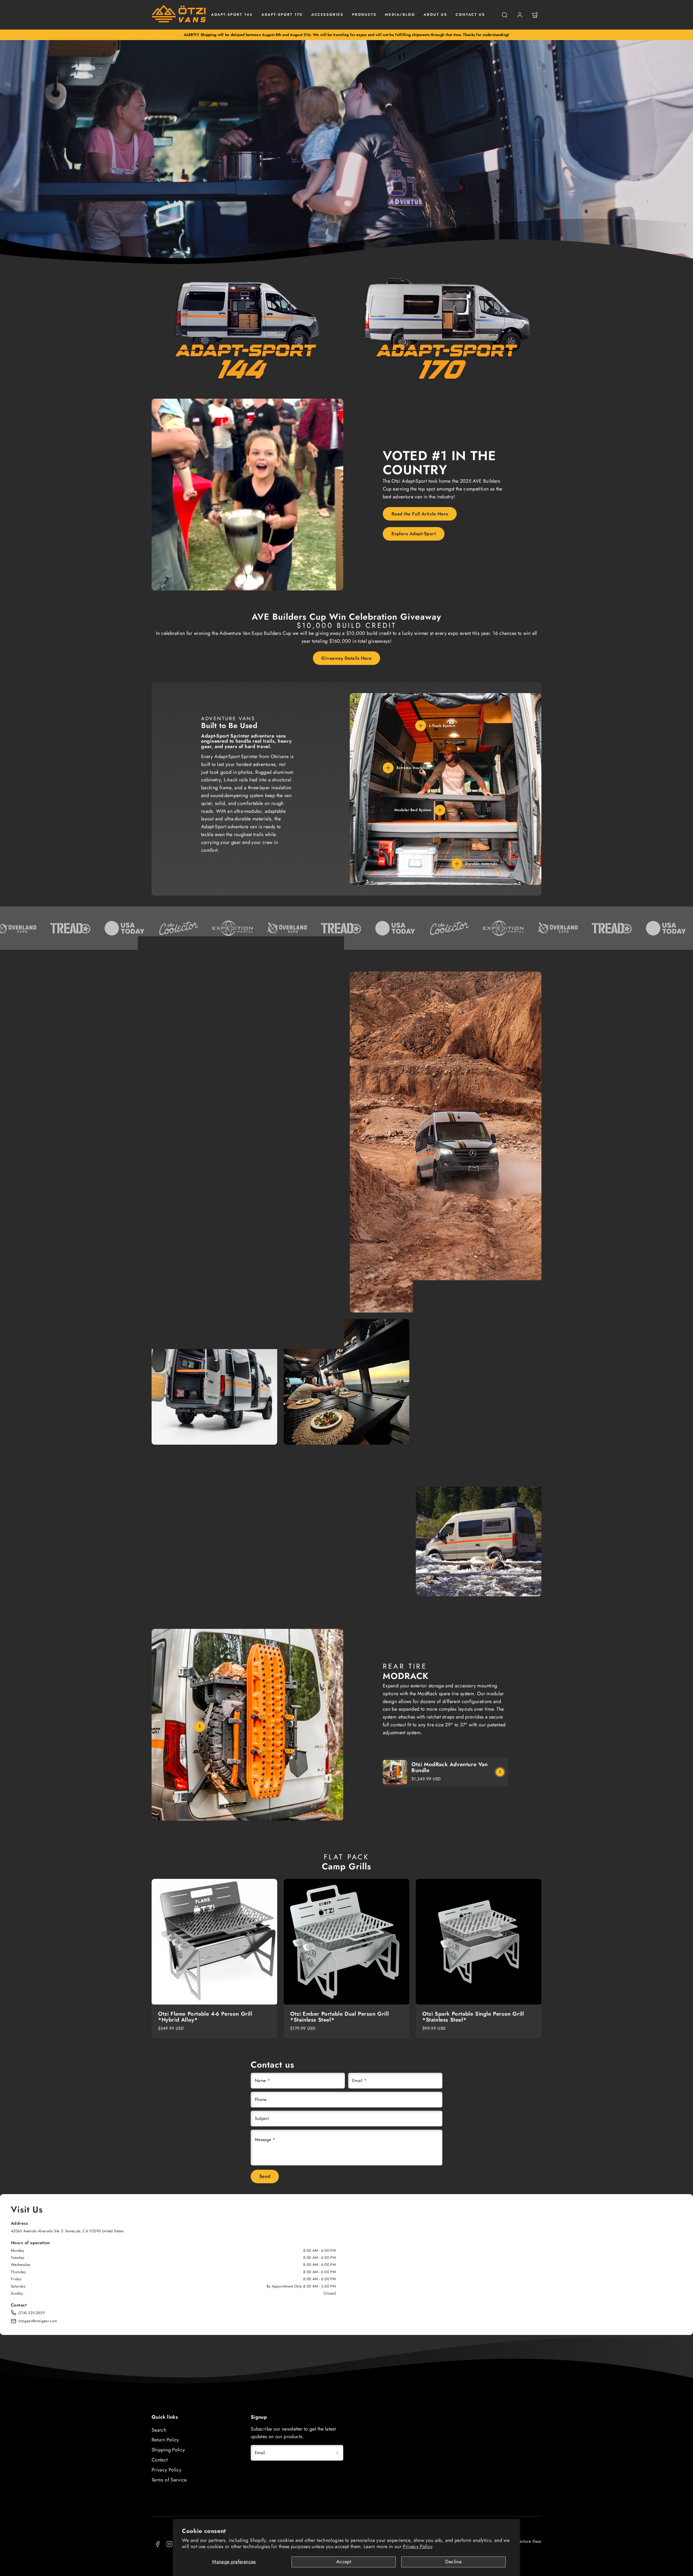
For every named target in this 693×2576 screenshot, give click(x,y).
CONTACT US (470, 14)
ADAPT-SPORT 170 (282, 14)
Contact (160, 2460)
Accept (344, 2562)
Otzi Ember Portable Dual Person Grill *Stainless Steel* (339, 2017)
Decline (453, 2562)
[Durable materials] (457, 864)
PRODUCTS (364, 14)
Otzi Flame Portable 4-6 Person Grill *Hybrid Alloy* (205, 2017)
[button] (505, 15)
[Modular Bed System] (440, 810)
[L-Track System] (421, 726)
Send (265, 2176)
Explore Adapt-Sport (414, 534)
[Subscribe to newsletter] (337, 2453)
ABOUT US (435, 14)
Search (159, 2430)
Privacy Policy (418, 2546)
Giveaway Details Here (346, 658)
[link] (520, 15)
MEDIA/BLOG (400, 14)
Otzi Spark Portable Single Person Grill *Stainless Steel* (473, 2017)
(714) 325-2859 (32, 2313)
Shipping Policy (168, 2450)
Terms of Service (169, 2480)
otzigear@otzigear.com (38, 2321)
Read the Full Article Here (420, 514)
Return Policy (165, 2440)
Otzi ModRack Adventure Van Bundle (450, 1767)
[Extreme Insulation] (388, 768)
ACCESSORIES (327, 14)
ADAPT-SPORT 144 (232, 14)
